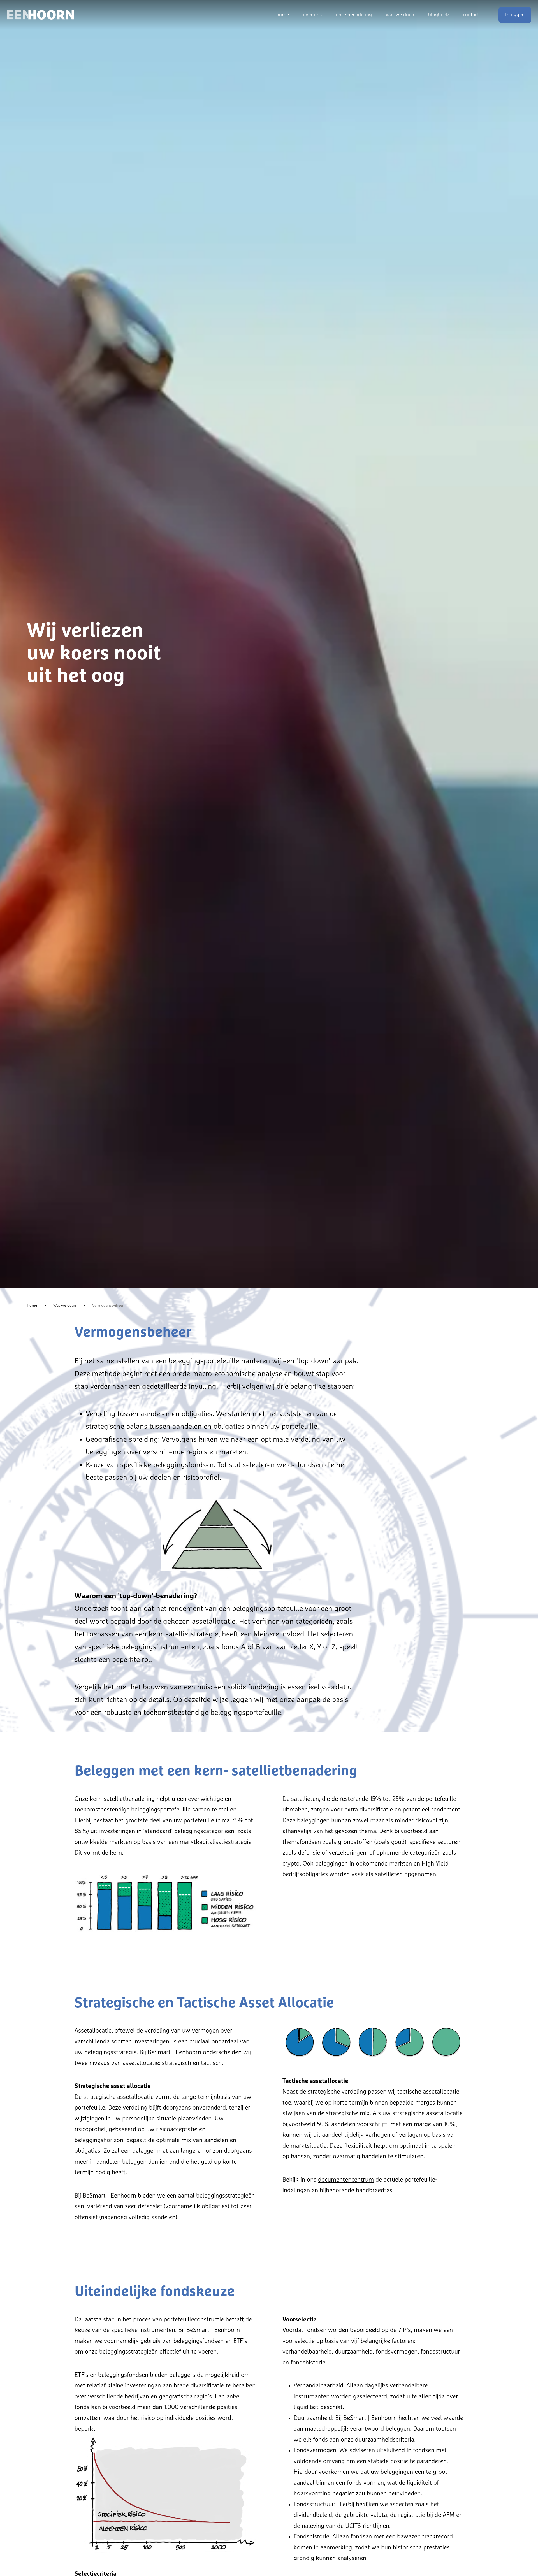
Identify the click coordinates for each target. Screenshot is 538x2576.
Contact (471, 15)
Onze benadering (354, 15)
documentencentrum (346, 2180)
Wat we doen (400, 15)
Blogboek (439, 15)
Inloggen (515, 15)
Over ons (312, 15)
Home (283, 15)
